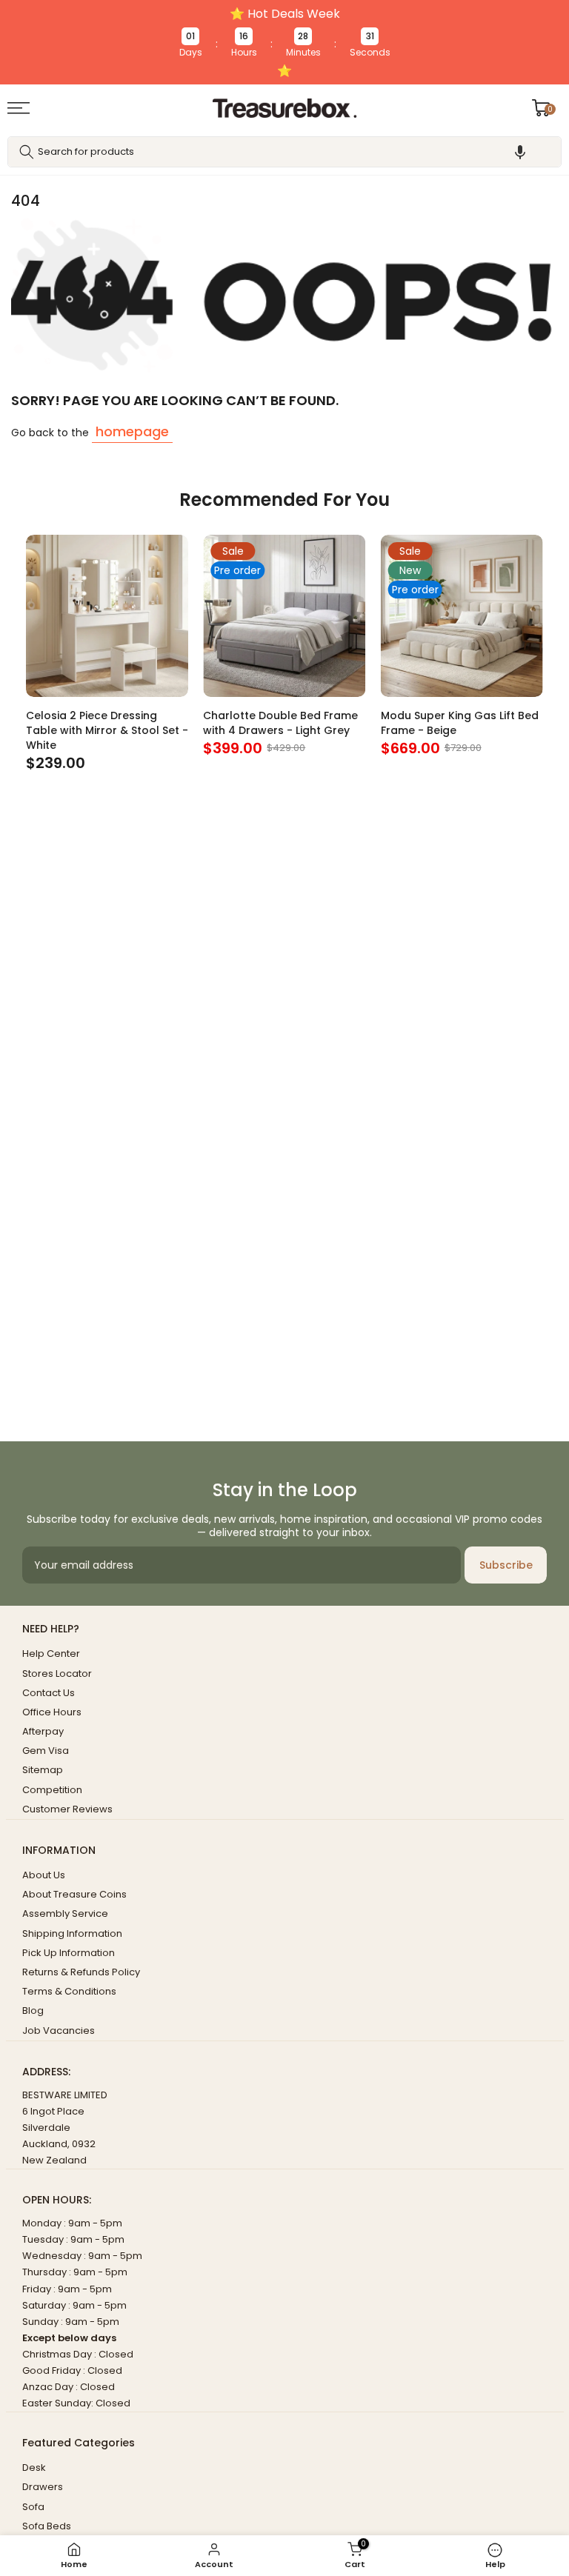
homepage (132, 431)
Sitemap (43, 1770)
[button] (520, 152)
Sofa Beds (47, 2526)
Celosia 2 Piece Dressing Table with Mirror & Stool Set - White (107, 731)
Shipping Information (72, 1933)
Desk (34, 2467)
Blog (33, 2011)
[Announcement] (284, 42)
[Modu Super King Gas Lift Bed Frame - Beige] (462, 616)
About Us (44, 1875)
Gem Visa (46, 1751)
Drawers (43, 2487)
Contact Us (49, 1693)
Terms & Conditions (69, 1991)
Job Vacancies (59, 2031)
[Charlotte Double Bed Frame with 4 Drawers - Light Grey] (284, 616)
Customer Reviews (67, 1809)
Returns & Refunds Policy (81, 1972)
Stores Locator (57, 1674)
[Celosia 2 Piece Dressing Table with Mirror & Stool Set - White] (107, 616)
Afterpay (43, 1731)
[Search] (27, 152)
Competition (52, 1790)
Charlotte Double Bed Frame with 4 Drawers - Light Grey (280, 724)
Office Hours (52, 1712)
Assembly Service (65, 1913)
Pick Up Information (69, 1953)
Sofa (33, 2507)
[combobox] (284, 152)
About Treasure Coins (74, 1894)
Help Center (51, 1654)
